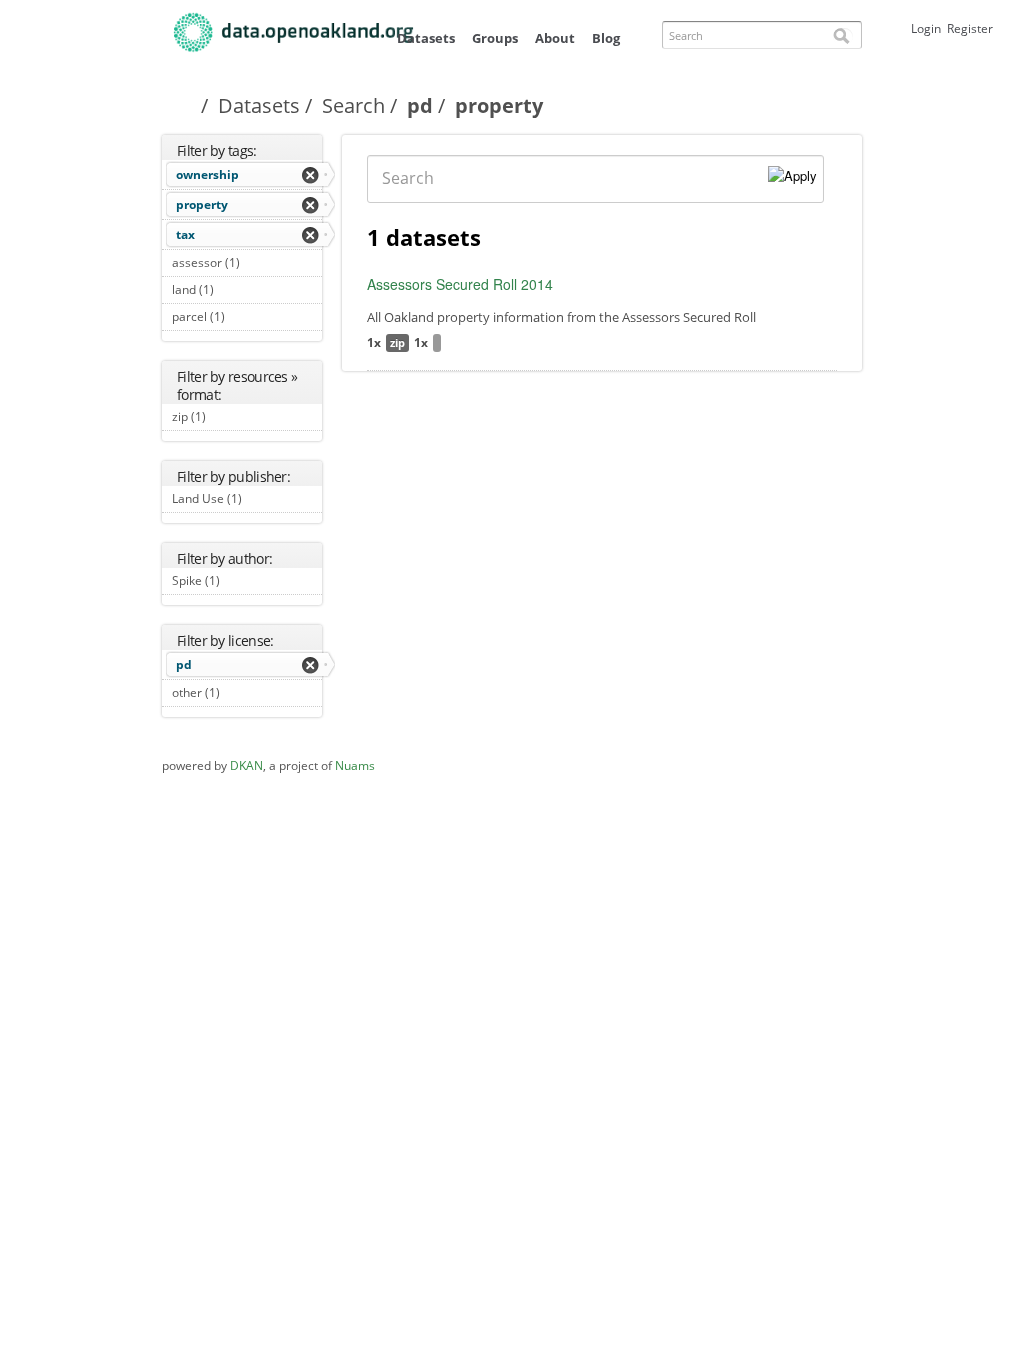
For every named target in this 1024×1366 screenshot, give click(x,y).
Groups (495, 38)
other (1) (242, 692)
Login (926, 28)
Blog (606, 38)
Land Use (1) (237, 501)
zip (397, 342)
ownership (207, 174)
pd (420, 105)
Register (970, 28)
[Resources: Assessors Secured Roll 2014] (437, 343)
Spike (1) (242, 580)
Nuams (355, 765)
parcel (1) (233, 319)
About (555, 38)
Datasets (426, 38)
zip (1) (228, 416)
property (202, 204)
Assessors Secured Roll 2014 (460, 284)
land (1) (236, 289)
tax (185, 234)
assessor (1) (245, 265)
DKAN (246, 765)
